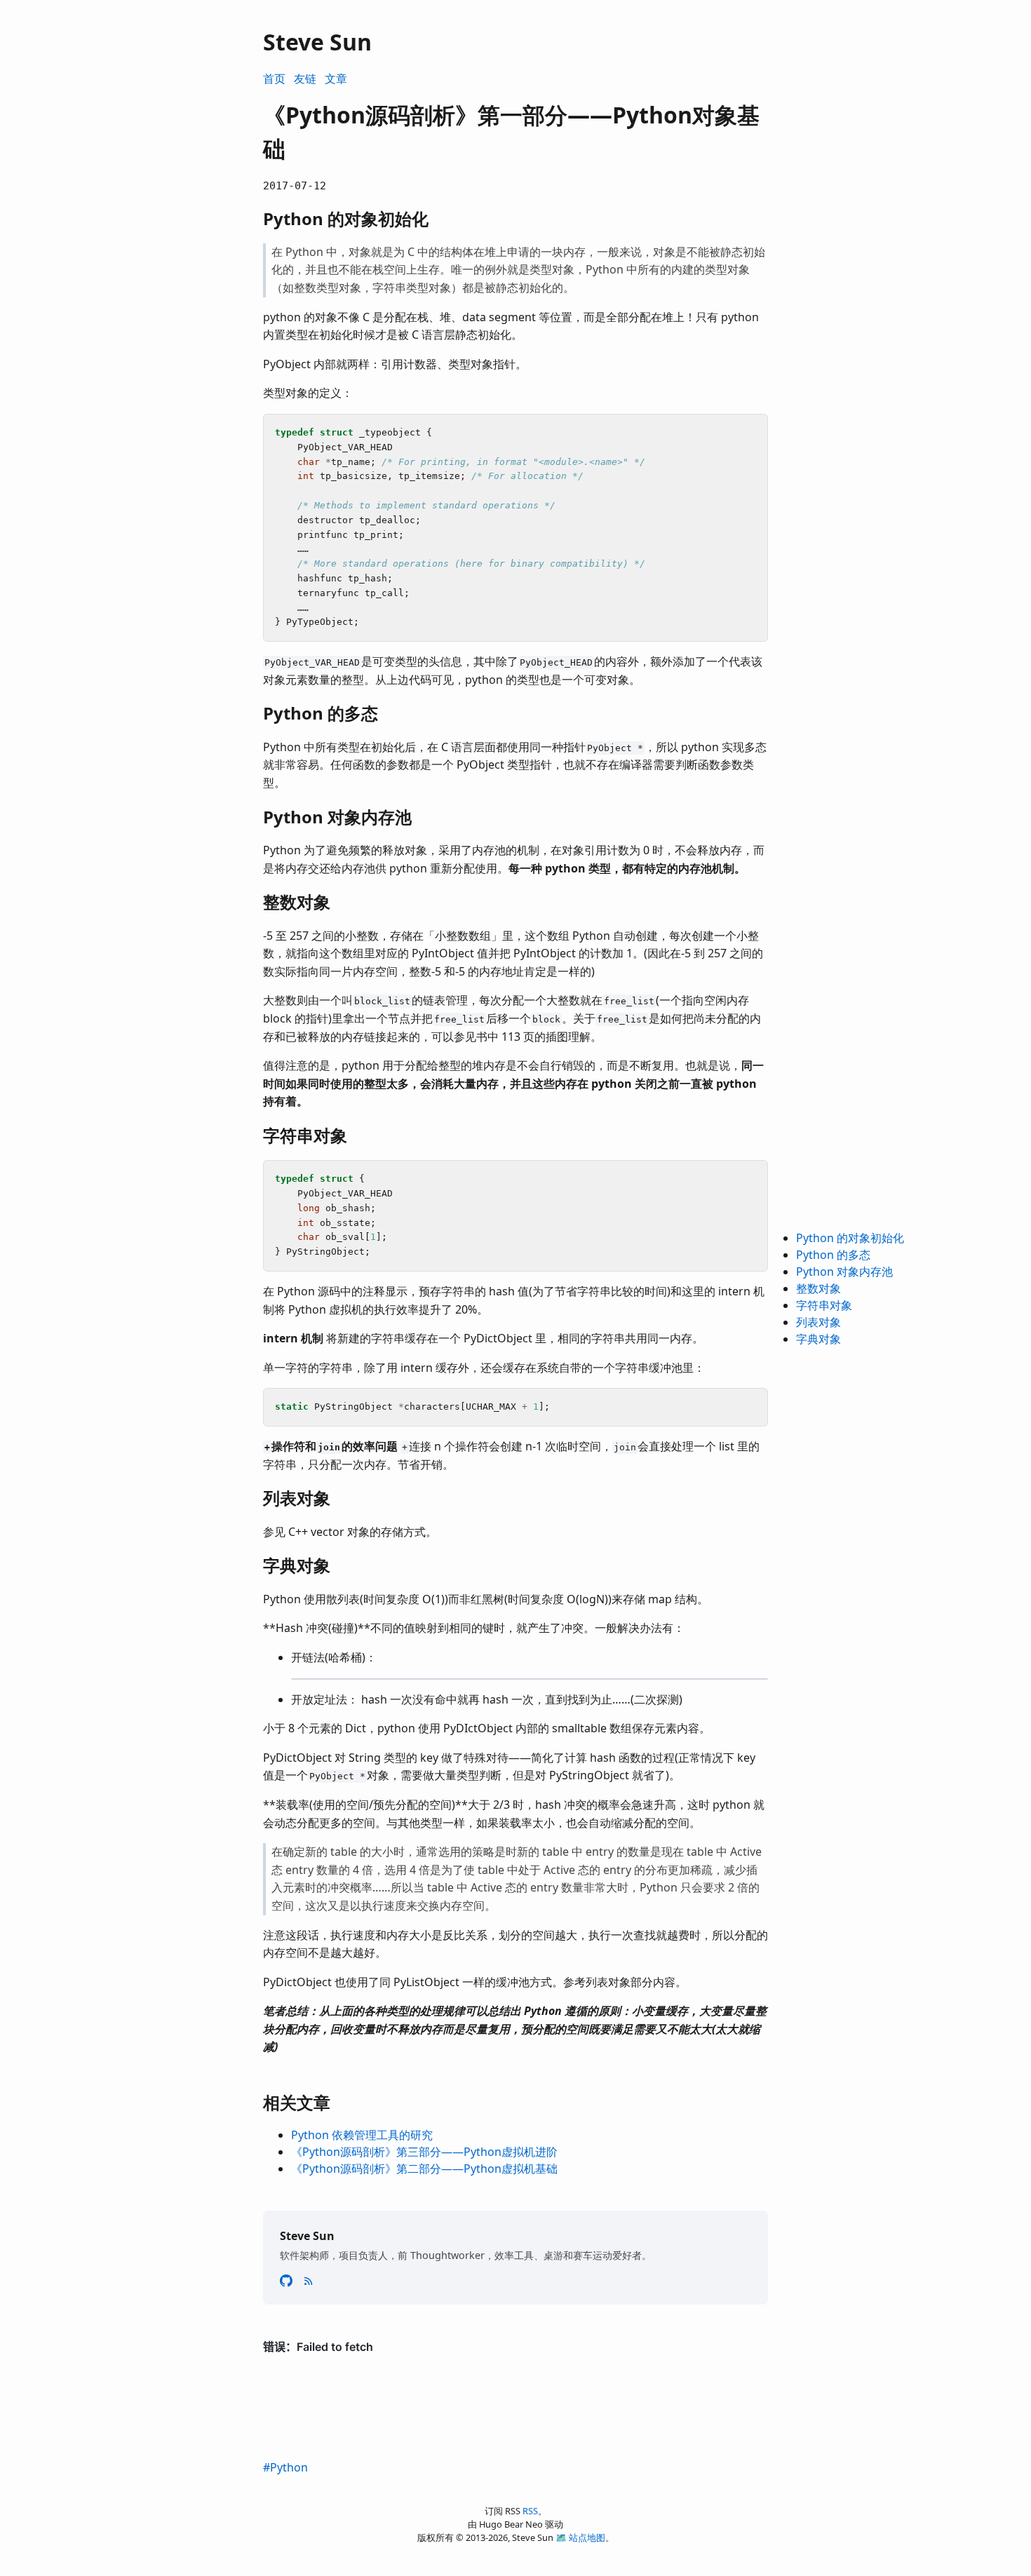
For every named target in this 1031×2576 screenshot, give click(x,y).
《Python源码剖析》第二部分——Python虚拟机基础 (424, 2169)
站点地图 (587, 2537)
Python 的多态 (833, 1255)
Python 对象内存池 (844, 1272)
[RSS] (309, 2280)
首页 (274, 79)
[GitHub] (288, 2280)
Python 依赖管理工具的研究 (362, 2135)
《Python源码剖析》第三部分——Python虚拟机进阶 (424, 2152)
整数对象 (818, 1288)
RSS (530, 2511)
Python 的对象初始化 (850, 1238)
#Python (285, 2467)
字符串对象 (824, 1305)
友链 (305, 79)
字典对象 (818, 1339)
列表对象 (818, 1322)
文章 (336, 79)
